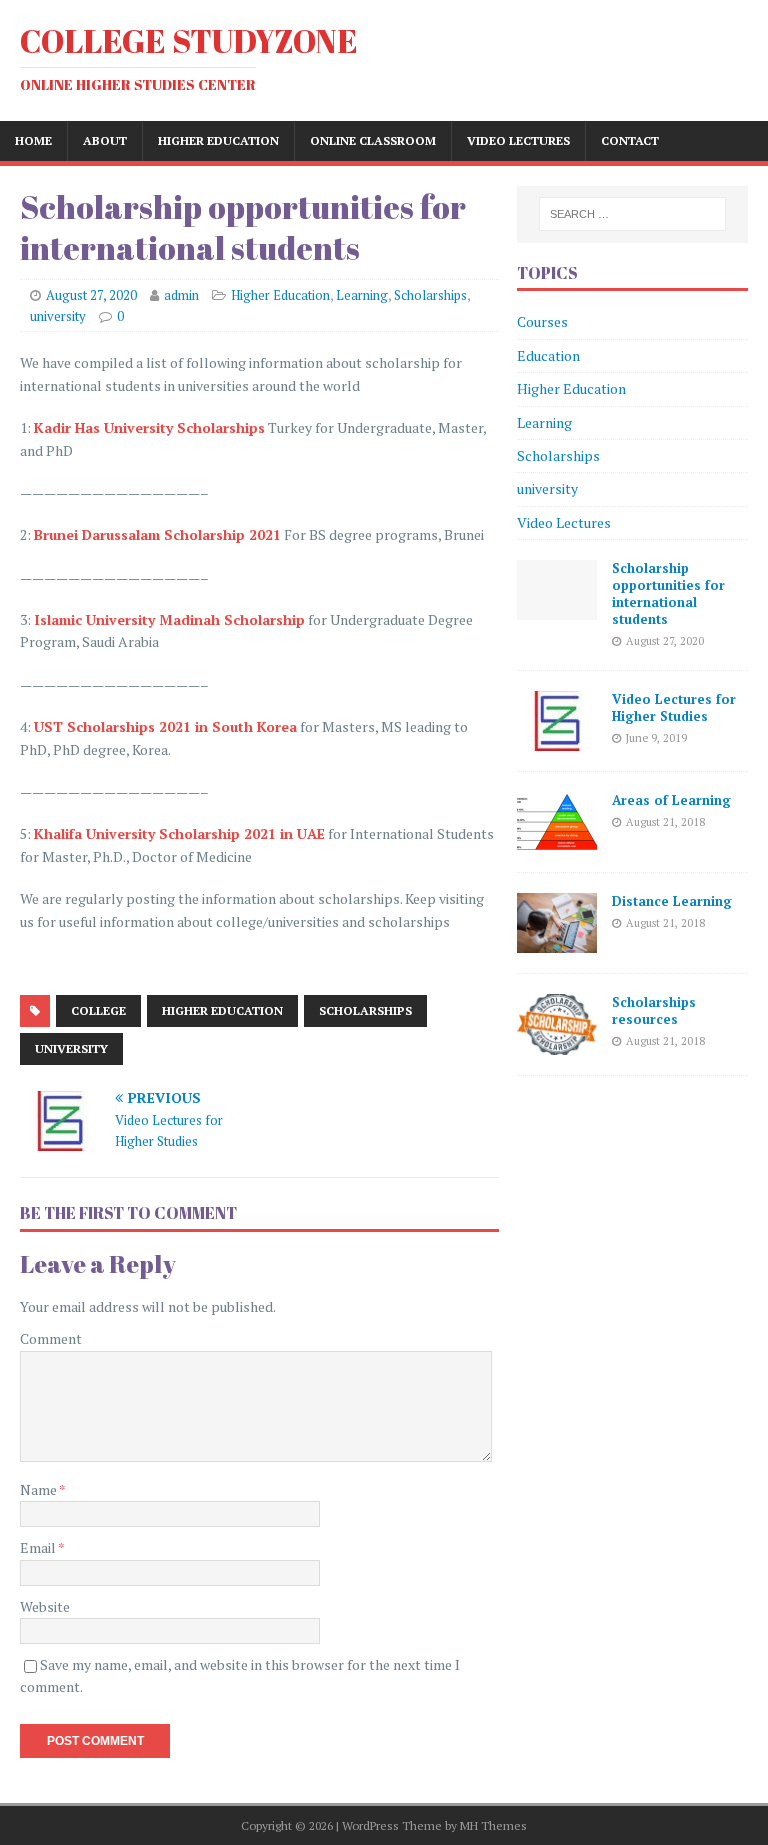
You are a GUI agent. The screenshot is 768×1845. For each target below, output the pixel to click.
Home (33, 140)
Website (45, 1606)
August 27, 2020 (91, 295)
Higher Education (218, 140)
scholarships (365, 1010)
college (98, 1010)
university (58, 316)
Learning (362, 295)
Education (548, 355)
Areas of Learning (671, 800)
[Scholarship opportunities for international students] (557, 608)
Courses (542, 321)
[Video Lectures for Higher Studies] (557, 739)
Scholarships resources (654, 1010)
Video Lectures (518, 140)
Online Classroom (373, 140)
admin (181, 295)
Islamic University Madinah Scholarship (169, 619)
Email (39, 1547)
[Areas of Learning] (557, 840)
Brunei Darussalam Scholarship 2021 (157, 534)
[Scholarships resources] (557, 1042)
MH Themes (493, 1825)
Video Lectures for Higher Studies (674, 707)
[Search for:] (632, 214)
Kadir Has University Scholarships (149, 427)
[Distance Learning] (557, 941)
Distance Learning (672, 901)
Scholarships (430, 295)
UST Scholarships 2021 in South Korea (165, 726)
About (105, 140)
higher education (222, 1010)
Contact (630, 140)
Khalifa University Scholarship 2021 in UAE (179, 833)
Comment (51, 1338)
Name (39, 1489)
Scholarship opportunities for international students (668, 593)
